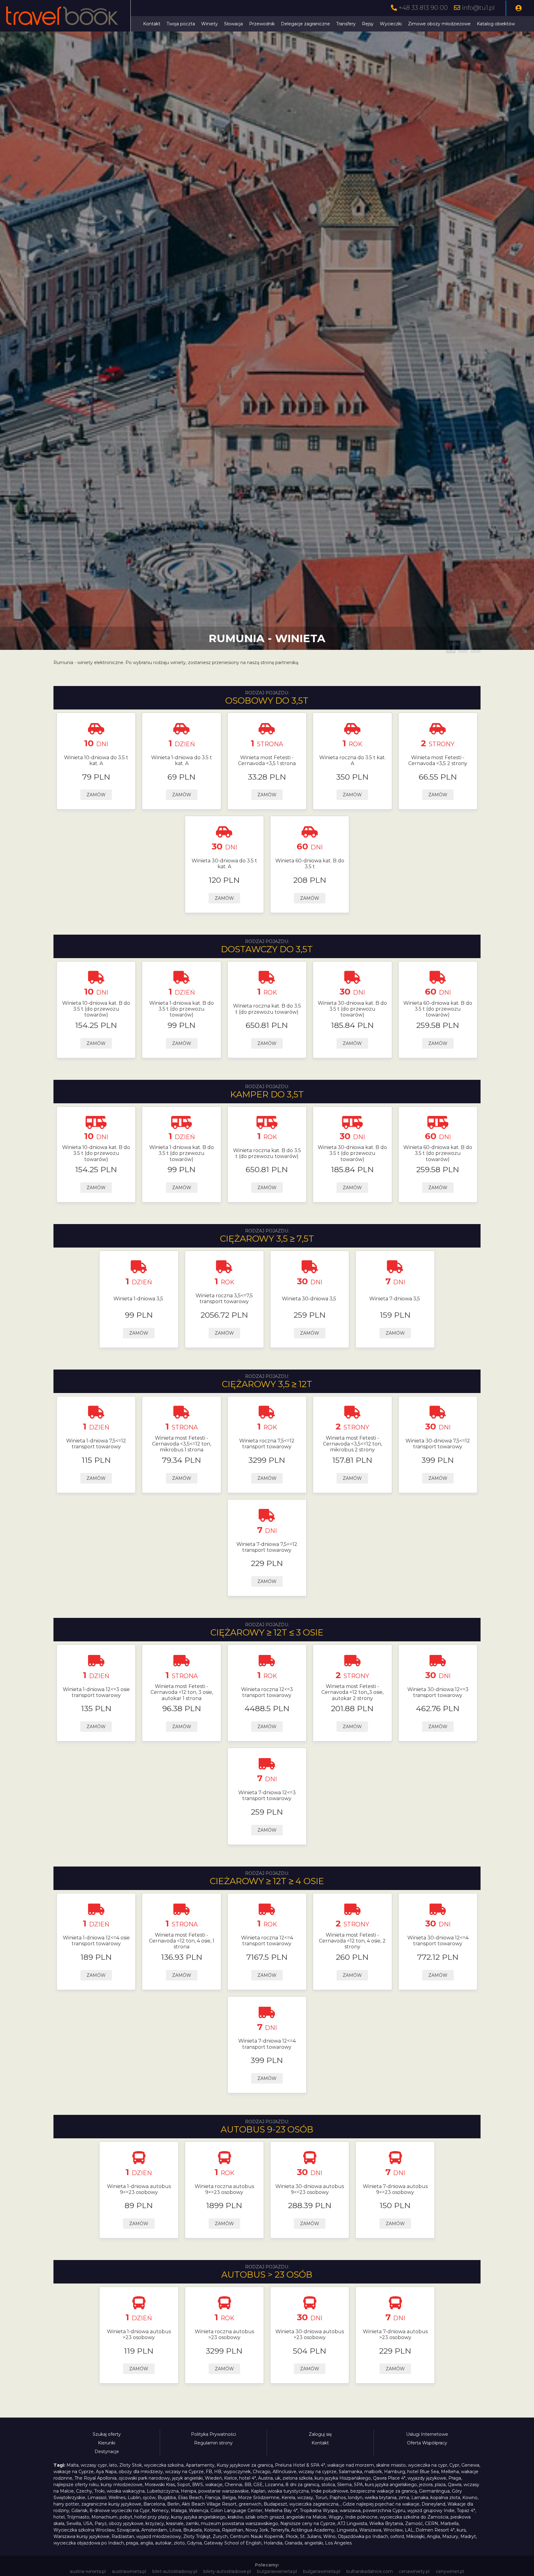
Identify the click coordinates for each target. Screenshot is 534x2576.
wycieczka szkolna (164, 2465)
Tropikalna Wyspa (319, 2511)
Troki (99, 2491)
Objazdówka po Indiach (363, 2536)
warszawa (350, 2511)
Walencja (199, 2511)
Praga (455, 2478)
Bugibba (167, 2498)
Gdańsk (79, 2511)
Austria (265, 2478)
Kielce (231, 2478)
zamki (192, 2523)
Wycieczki (391, 24)
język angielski (187, 2478)
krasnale (175, 2523)
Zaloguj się (320, 2434)
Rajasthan (233, 2530)
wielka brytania (381, 2498)
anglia (147, 2543)
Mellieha (450, 2472)
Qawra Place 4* (389, 2478)
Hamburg (395, 2472)
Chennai (233, 2485)
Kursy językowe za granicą (245, 2465)
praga (132, 2543)
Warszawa (370, 2530)
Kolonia (212, 2530)
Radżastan (123, 2536)
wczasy (305, 2498)
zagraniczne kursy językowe (111, 2504)
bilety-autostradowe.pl (227, 2571)
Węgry (336, 2517)
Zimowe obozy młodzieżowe (439, 24)
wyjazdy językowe (427, 2478)
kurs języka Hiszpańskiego (343, 2478)
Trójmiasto (78, 2517)
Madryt (468, 2536)
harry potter (66, 2504)
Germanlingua (434, 2491)
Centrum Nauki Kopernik (257, 2536)
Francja (212, 2498)
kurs (461, 2530)
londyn (355, 2498)
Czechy (84, 2491)
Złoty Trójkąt (197, 2536)
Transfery (346, 24)
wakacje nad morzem (351, 2465)
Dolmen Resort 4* (435, 2530)
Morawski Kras (160, 2485)
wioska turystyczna (288, 2491)
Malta (72, 2465)
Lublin (134, 2498)
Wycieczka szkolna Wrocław (84, 2530)
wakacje (214, 2485)
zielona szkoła (297, 2478)
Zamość (414, 2523)
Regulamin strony (213, 2443)
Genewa (470, 2465)
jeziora (426, 2485)
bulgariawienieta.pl (277, 2571)
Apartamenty (200, 2465)
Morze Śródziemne (259, 2498)
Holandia (273, 2543)
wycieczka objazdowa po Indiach (89, 2543)
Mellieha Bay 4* (281, 2511)
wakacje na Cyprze (74, 2472)
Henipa (189, 2491)
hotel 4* (248, 2478)
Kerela (288, 2498)
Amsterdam (154, 2530)
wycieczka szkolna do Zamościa (414, 2517)
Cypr (454, 2465)
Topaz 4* (466, 2511)
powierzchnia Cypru (384, 2511)
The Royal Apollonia (95, 2478)
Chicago (262, 2472)
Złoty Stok (131, 2465)
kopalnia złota (445, 2498)
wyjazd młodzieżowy (159, 2536)
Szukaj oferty (107, 2434)
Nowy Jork (257, 2530)
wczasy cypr (94, 2465)
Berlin (173, 2504)
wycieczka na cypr (428, 2465)
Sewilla (74, 2523)
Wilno (329, 2536)
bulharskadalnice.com (370, 2571)
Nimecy (160, 2511)
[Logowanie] (519, 8)
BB (248, 2485)
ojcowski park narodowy (144, 2478)
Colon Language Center (236, 2511)
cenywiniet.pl (450, 2571)
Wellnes (117, 2498)
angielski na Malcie (306, 2517)
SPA (358, 2485)
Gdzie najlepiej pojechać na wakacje (381, 2504)
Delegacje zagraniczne (305, 24)
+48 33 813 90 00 (423, 8)
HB (218, 2472)
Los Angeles (338, 2543)
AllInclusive (284, 2472)
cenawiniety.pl (414, 2571)
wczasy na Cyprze (184, 2472)
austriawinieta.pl (129, 2571)
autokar (163, 2543)
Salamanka (350, 2472)
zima (404, 2498)
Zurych (220, 2536)
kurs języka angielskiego (391, 2485)
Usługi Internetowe (427, 2434)
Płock (292, 2536)
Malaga (179, 2511)
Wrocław (393, 2530)
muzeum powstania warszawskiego (239, 2523)
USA (88, 2523)
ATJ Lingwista (352, 2523)
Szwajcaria (128, 2530)
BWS (198, 2485)
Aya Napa (106, 2472)
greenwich (250, 2504)
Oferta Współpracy (427, 2443)
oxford (397, 2536)
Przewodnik (262, 24)
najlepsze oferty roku (76, 2485)
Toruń (321, 2498)
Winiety (210, 24)
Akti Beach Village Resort (209, 2504)
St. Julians (311, 2536)
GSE (258, 2485)
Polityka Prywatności (214, 2434)
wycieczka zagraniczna (314, 2504)
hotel (59, 2517)
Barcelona (154, 2504)
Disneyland (433, 2504)
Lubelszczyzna (163, 2491)
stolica (328, 2485)
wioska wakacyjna (126, 2491)
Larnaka (420, 2498)
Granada (293, 2543)
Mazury (450, 2536)
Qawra (455, 2485)
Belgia (229, 2498)
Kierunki (107, 2443)
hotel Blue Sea (423, 2472)
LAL (409, 2530)
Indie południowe (330, 2491)
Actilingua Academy (313, 2530)
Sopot (184, 2485)
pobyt (126, 2517)
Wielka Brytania (386, 2523)
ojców (149, 2498)
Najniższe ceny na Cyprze (308, 2523)
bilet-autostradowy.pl (175, 2571)
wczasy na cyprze (318, 2472)
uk (278, 2478)
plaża (440, 2485)
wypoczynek (237, 2472)
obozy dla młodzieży (141, 2472)
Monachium (104, 2517)
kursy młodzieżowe (122, 2485)
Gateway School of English (233, 2543)
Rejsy (368, 24)
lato (113, 2465)
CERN (432, 2523)
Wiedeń (213, 2478)
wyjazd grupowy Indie (431, 2511)
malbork (373, 2472)
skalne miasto (391, 2465)
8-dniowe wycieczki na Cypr (120, 2511)
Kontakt (152, 24)
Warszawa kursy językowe (81, 2536)
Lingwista (347, 2530)
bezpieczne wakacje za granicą (384, 2491)
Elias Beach (190, 2498)
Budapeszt (275, 2504)
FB (209, 2472)
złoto (179, 2543)
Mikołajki (415, 2536)
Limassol (97, 2498)
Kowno (470, 2498)
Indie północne (361, 2517)
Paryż (101, 2523)
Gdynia (194, 2543)
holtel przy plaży (152, 2517)
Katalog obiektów (496, 24)
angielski (314, 2543)
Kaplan (258, 2491)
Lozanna (274, 2485)
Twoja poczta (181, 24)
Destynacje (107, 2452)
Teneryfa (280, 2530)
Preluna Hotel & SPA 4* (300, 2465)
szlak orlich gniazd (265, 2517)
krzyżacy (155, 2523)
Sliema (344, 2485)
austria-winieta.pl (88, 2571)
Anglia (433, 2536)
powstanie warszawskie (224, 2491)
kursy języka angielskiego (198, 2517)
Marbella (449, 2523)
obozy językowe (126, 2523)
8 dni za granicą (302, 2485)
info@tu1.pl (478, 8)
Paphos (338, 2498)
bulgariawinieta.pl (322, 2571)
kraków (235, 2517)
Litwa (175, 2530)
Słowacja (233, 24)
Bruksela (193, 2530)
